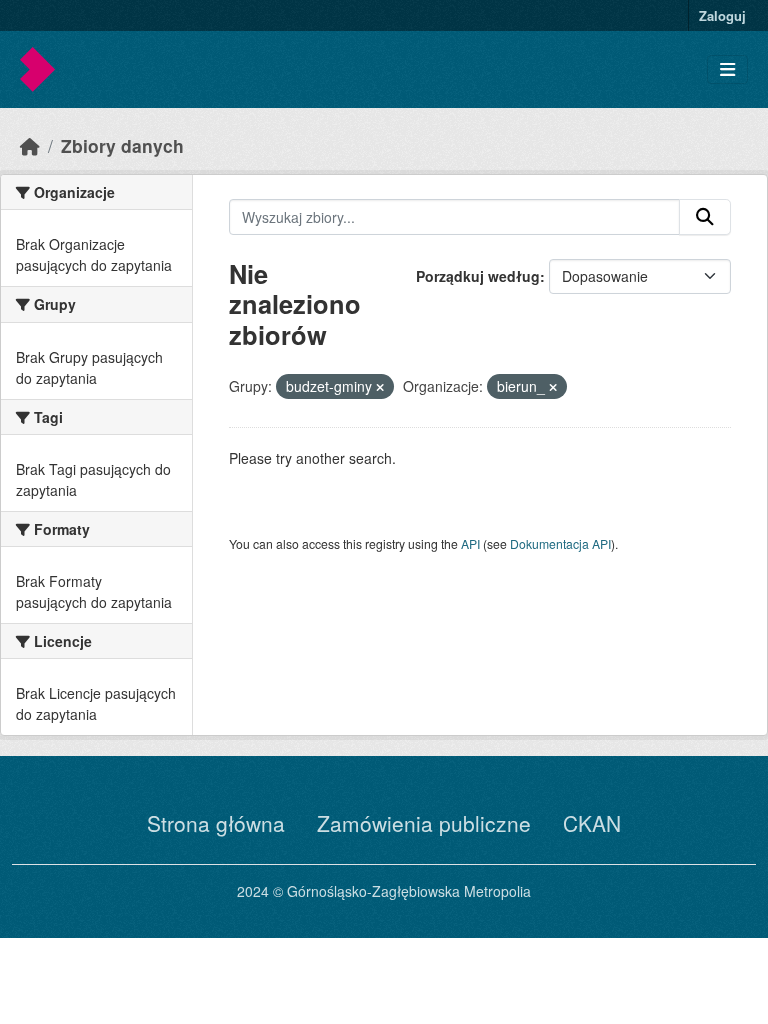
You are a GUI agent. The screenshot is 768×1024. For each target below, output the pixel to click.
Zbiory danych (122, 145)
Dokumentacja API (560, 543)
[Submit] (705, 217)
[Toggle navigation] (727, 69)
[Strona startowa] (30, 145)
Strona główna (216, 823)
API (470, 543)
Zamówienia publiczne (424, 823)
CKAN (592, 823)
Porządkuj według (478, 276)
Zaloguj (722, 15)
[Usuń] (380, 387)
